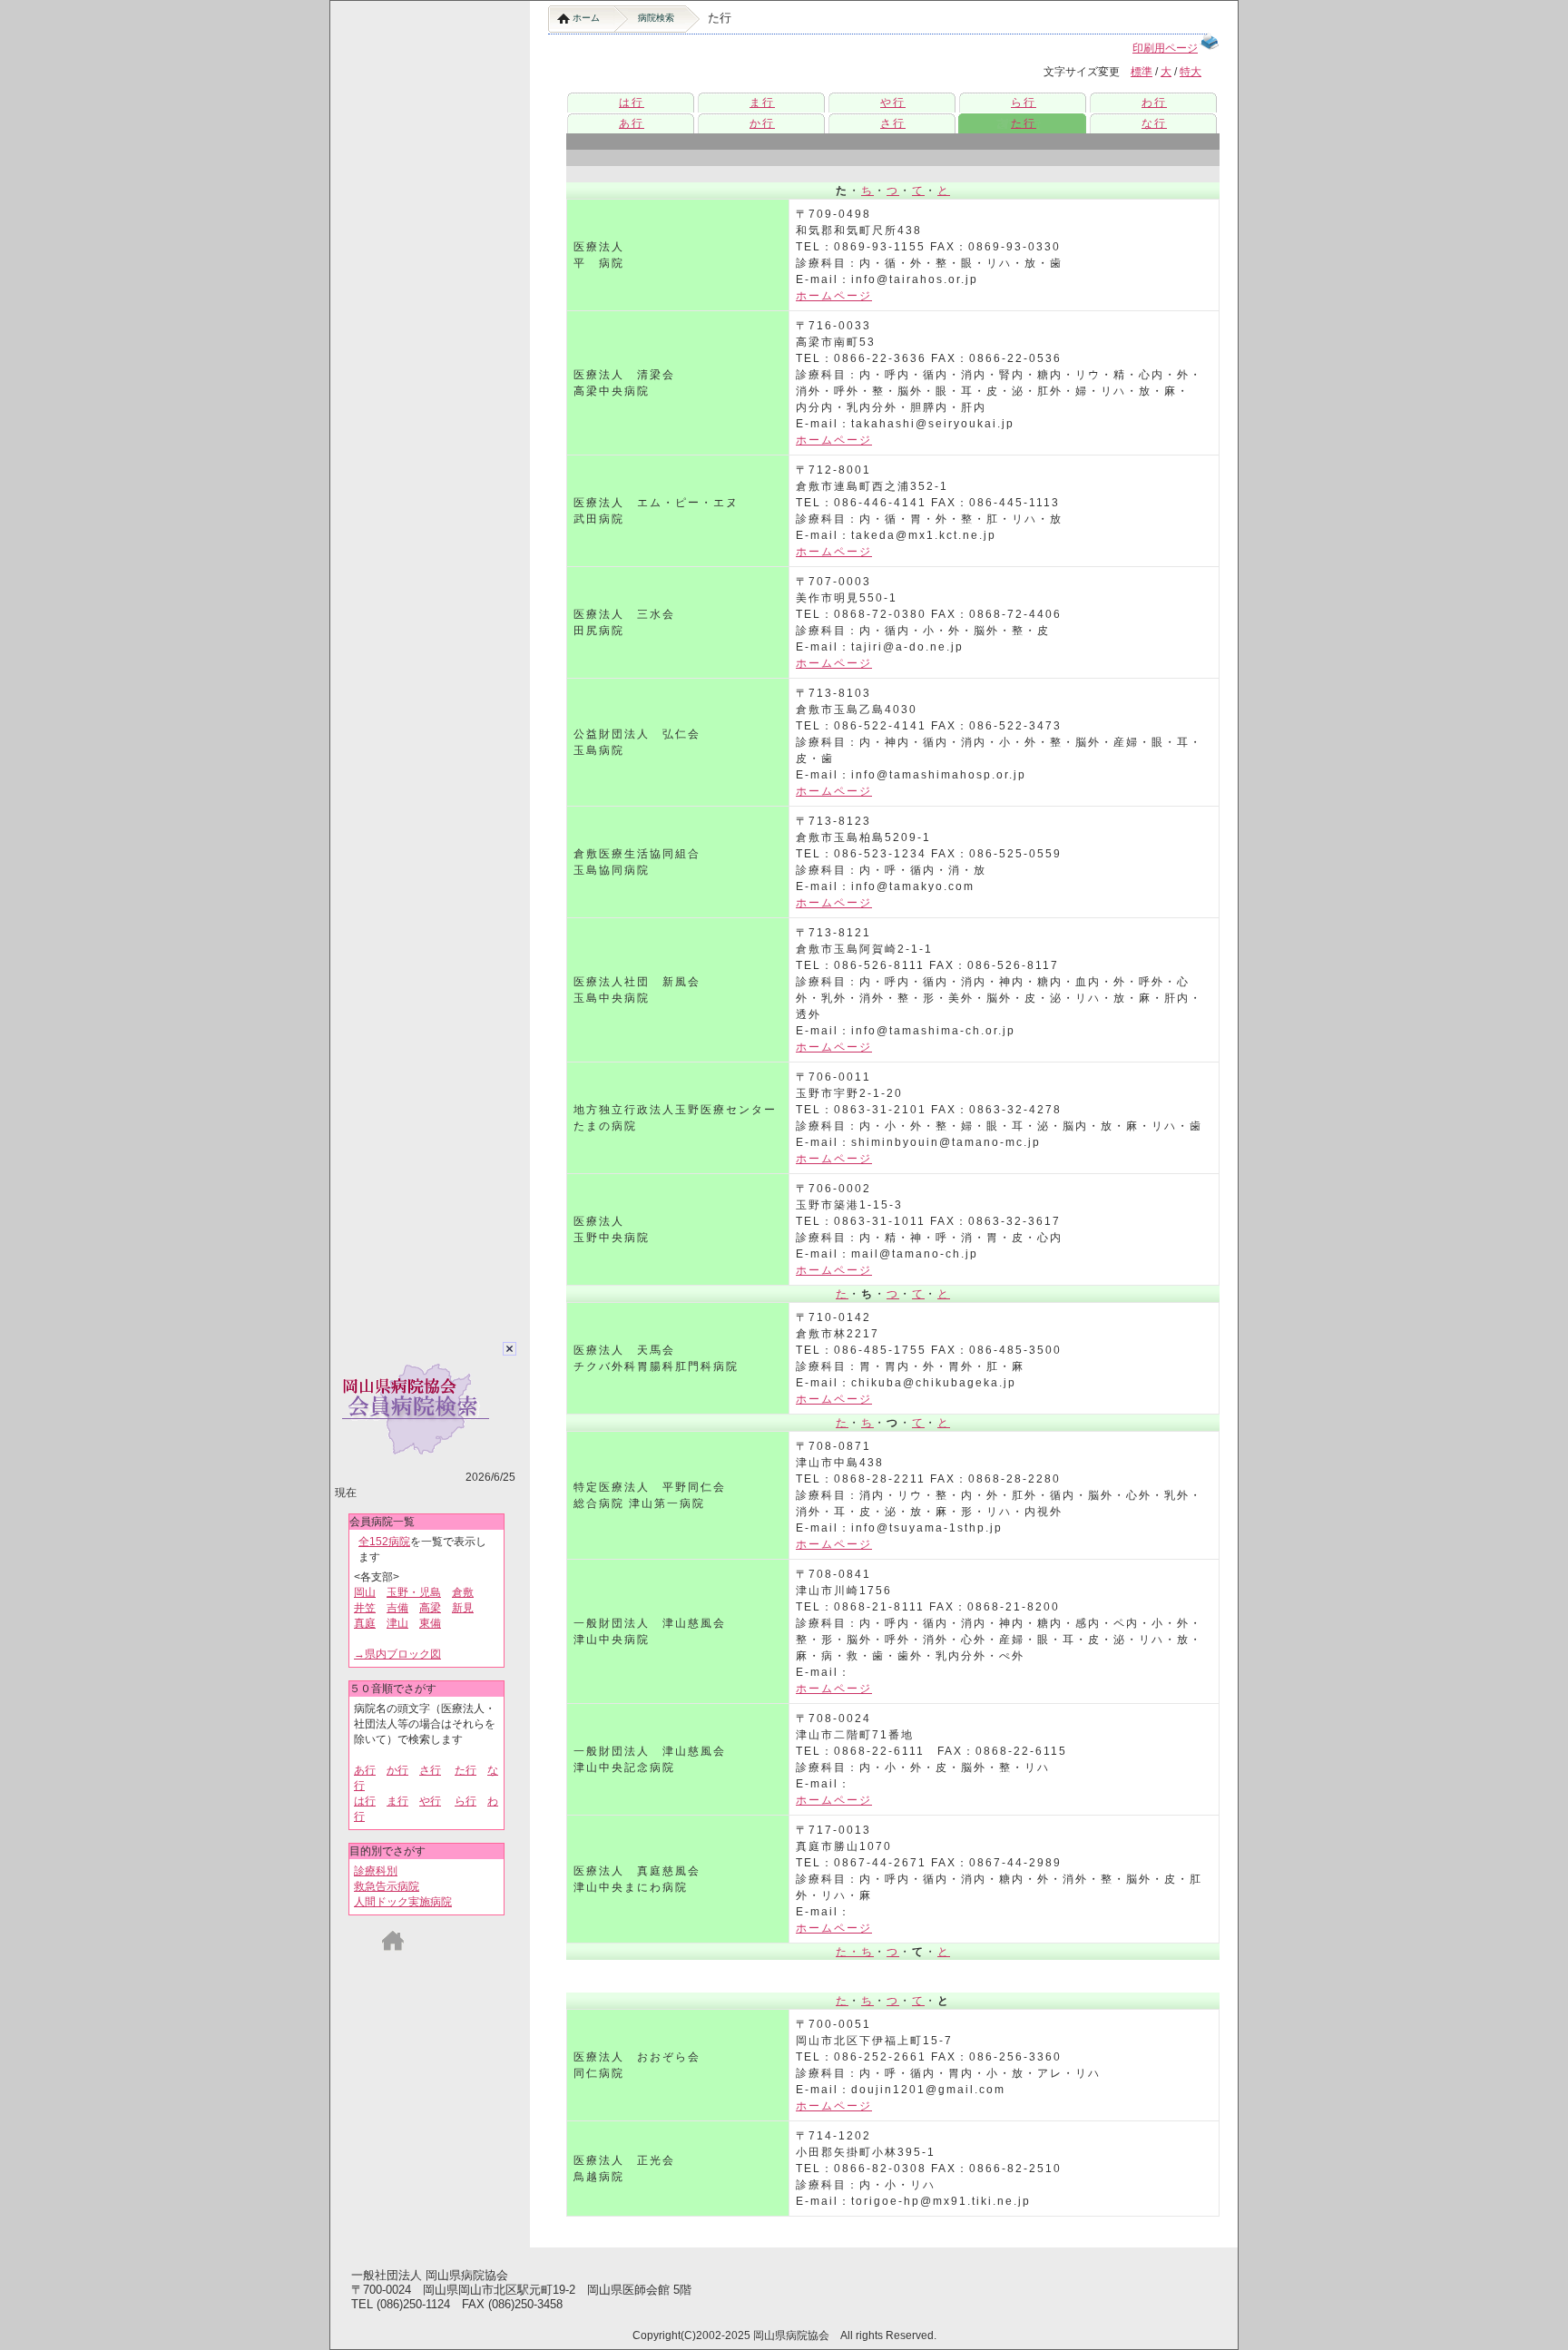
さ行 (430, 1770)
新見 (463, 1608)
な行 (1154, 123)
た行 (465, 1770)
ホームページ (834, 296)
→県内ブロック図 (397, 1654)
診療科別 (376, 1871)
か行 (397, 1770)
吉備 (397, 1608)
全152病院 (384, 1542)
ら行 (465, 1801)
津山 (397, 1623)
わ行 (1154, 103)
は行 (365, 1801)
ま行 (397, 1801)
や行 (430, 1801)
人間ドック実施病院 (403, 1902)
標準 (1142, 72)
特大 (1191, 72)
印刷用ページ (1165, 48)
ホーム (586, 18)
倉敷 (463, 1592)
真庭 (365, 1623)
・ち (861, 1952)
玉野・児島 (414, 1592)
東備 (430, 1623)
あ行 (365, 1770)
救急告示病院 (387, 1886)
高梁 (430, 1608)
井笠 (365, 1608)
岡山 (365, 1592)
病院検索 (656, 18)
